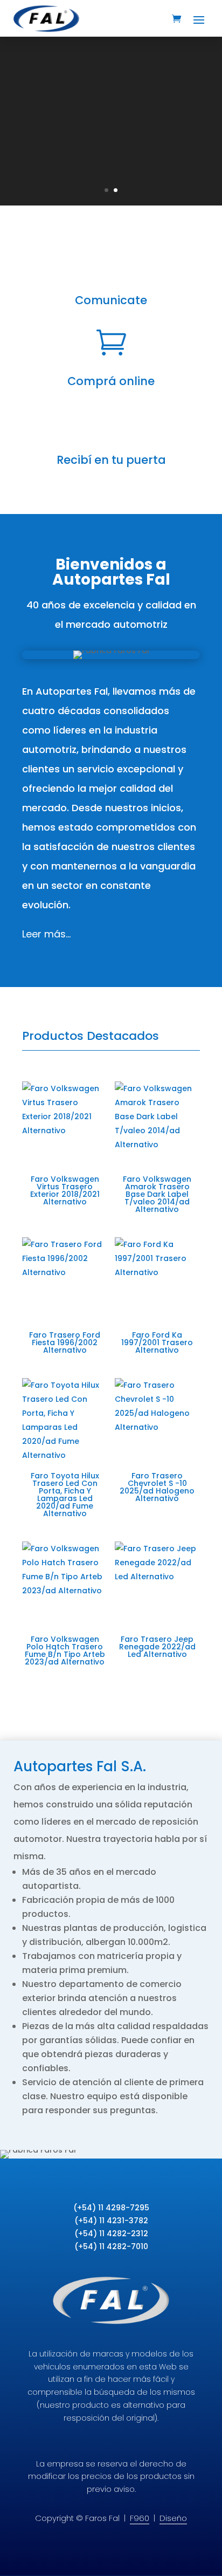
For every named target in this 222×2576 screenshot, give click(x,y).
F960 (140, 2518)
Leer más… (46, 934)
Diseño (173, 2518)
